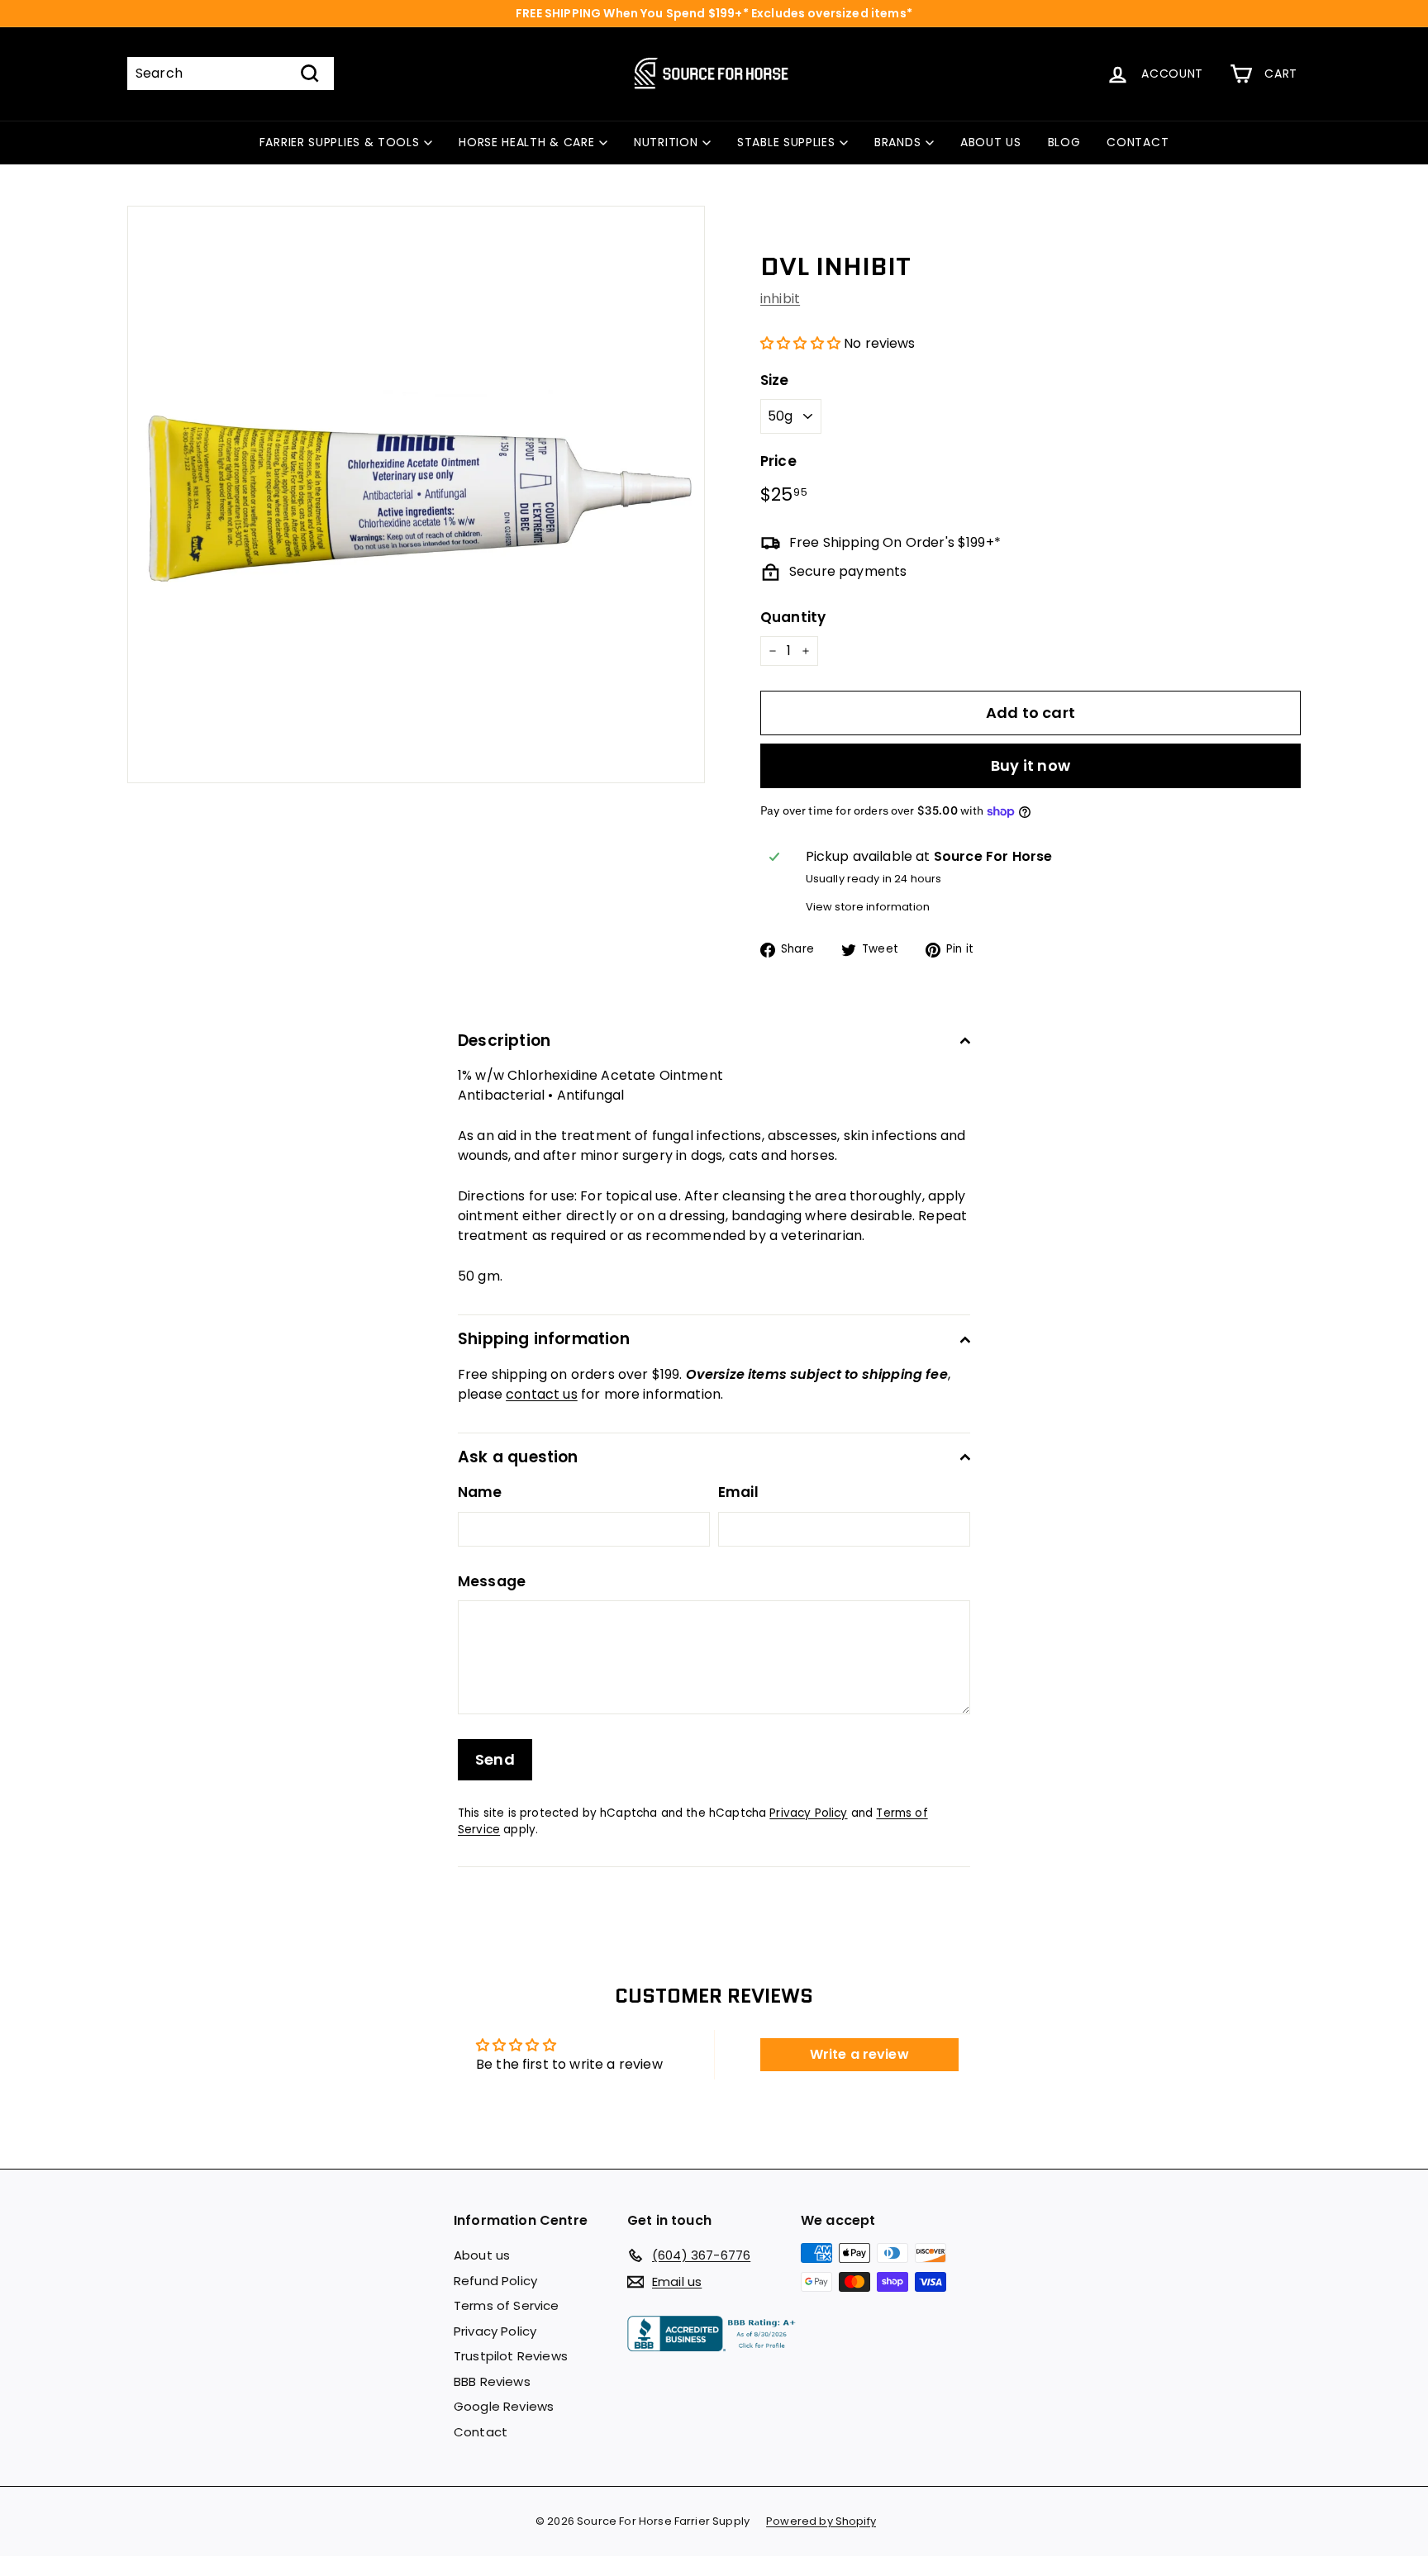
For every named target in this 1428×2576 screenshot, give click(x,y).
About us (482, 2255)
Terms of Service (507, 2305)
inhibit (780, 299)
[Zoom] (416, 494)
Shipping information (544, 1339)
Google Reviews (504, 2406)
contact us (542, 1394)
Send (495, 1759)
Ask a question (518, 1457)
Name (480, 1492)
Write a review (859, 2054)
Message (492, 1581)
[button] (800, 343)
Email (738, 1492)
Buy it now (1031, 765)
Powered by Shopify (821, 2521)
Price (778, 461)
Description (504, 1041)
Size (775, 380)
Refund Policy (495, 2281)
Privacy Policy (808, 1813)
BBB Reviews (492, 2381)
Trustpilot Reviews (511, 2356)
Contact (481, 2432)
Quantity (793, 617)
